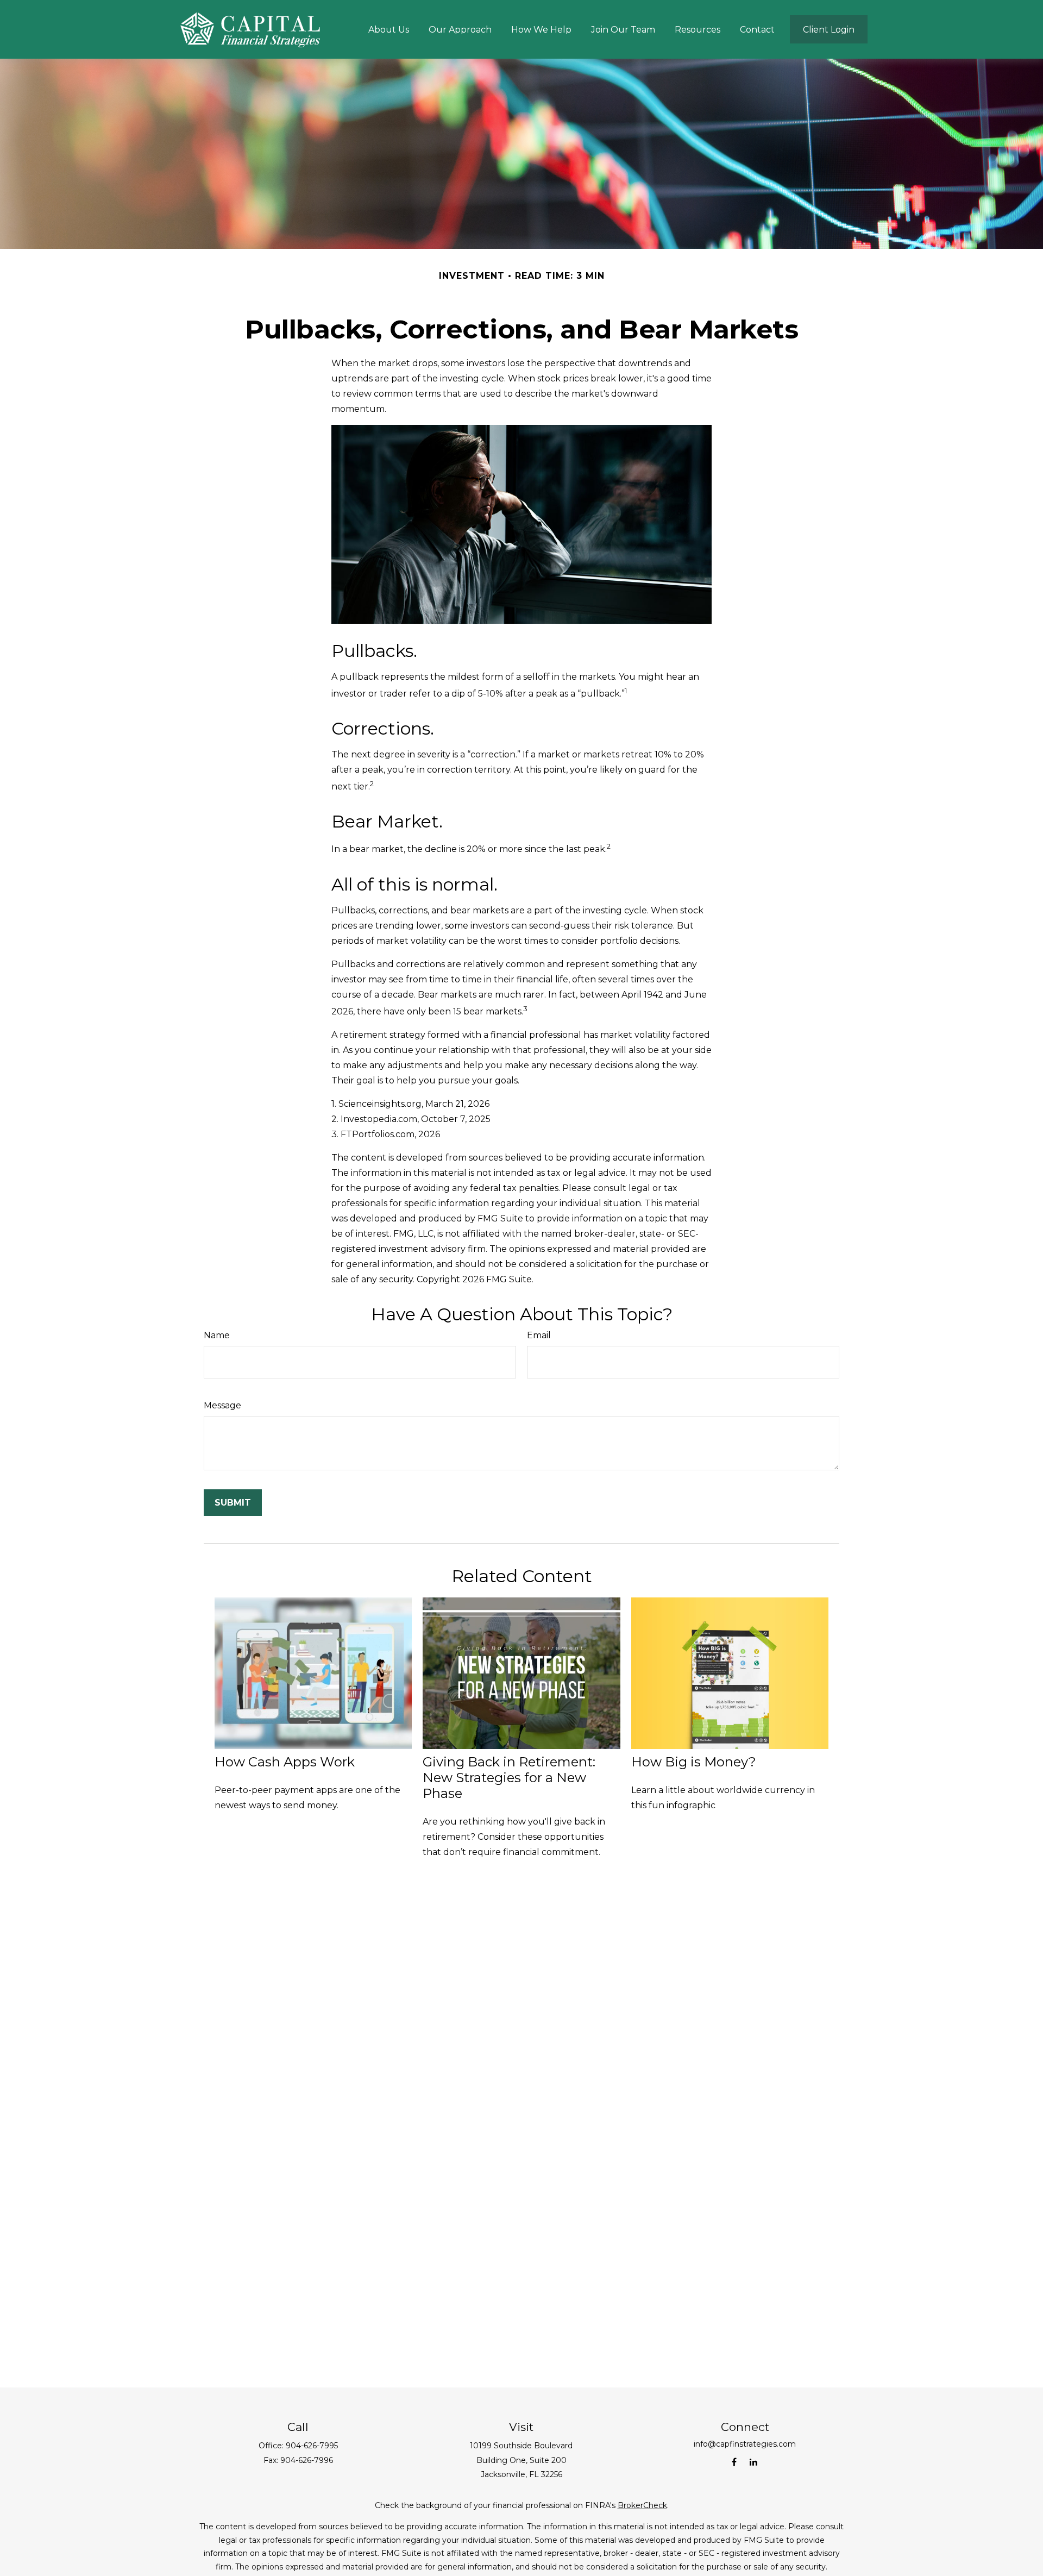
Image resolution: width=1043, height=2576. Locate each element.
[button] (389, 29)
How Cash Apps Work (285, 1762)
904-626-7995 (312, 2446)
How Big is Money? (694, 1762)
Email (539, 1335)
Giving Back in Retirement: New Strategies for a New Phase (509, 1778)
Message (222, 1405)
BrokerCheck (642, 2505)
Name (217, 1335)
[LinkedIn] (753, 2462)
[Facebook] (734, 2462)
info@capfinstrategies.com (745, 2444)
